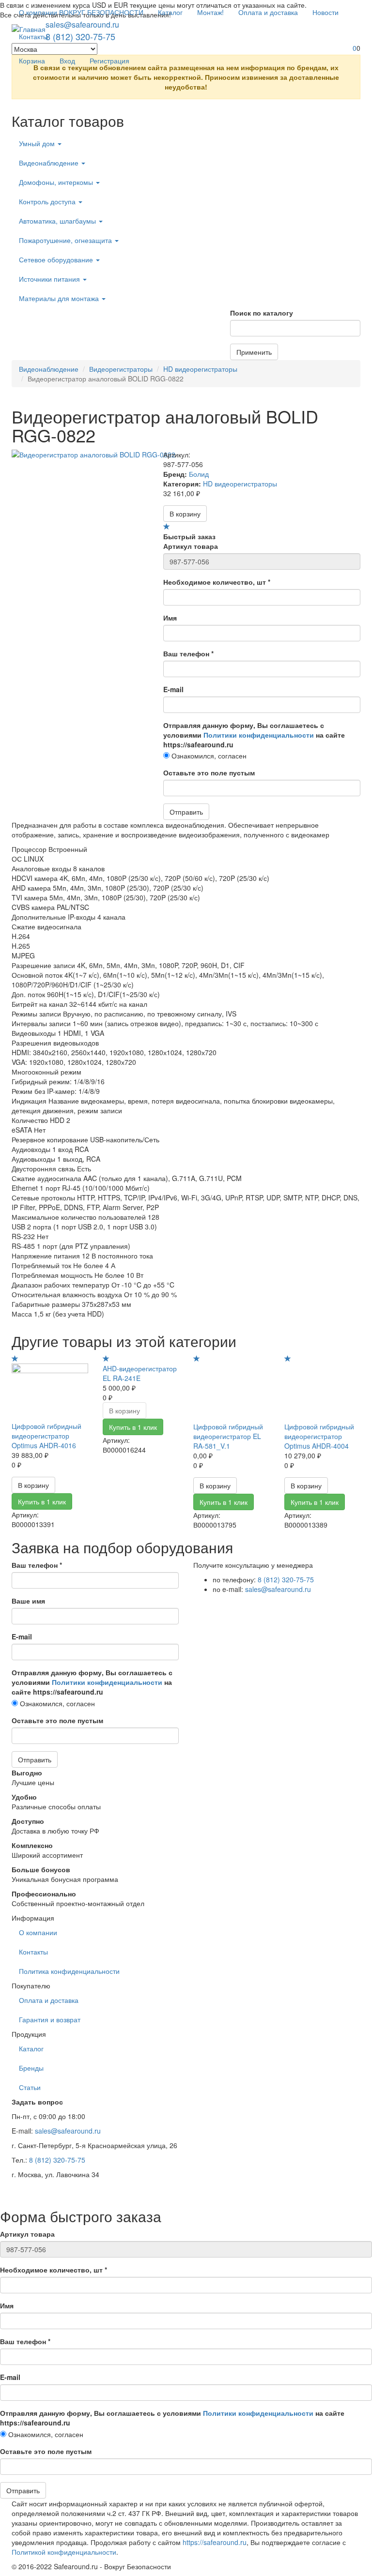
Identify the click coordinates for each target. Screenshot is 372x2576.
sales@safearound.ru (278, 1589)
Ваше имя (28, 1601)
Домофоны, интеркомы (57, 182)
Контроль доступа (48, 201)
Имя (170, 618)
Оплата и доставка (268, 12)
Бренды (31, 2068)
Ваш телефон (188, 653)
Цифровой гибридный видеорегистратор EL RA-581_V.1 (228, 1436)
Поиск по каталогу (262, 313)
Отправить (186, 812)
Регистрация (109, 61)
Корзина (32, 61)
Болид (199, 474)
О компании (38, 1932)
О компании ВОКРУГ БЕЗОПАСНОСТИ (81, 12)
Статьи (30, 2087)
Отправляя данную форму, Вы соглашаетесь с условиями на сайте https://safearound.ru (254, 735)
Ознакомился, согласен (208, 756)
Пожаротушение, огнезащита (66, 240)
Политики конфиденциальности (259, 735)
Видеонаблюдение (50, 163)
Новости (325, 12)
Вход (67, 61)
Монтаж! (210, 12)
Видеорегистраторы (121, 369)
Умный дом (38, 143)
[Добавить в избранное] (167, 527)
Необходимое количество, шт (217, 582)
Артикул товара (191, 546)
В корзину (185, 514)
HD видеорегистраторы (200, 369)
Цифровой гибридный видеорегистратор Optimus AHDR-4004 (319, 1436)
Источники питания (50, 279)
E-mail (173, 689)
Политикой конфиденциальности (64, 2552)
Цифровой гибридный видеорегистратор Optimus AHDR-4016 (46, 1436)
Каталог (170, 12)
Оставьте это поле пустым (209, 773)
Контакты (33, 36)
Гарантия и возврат (50, 2019)
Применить (254, 352)
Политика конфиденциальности (69, 1971)
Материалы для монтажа (60, 298)
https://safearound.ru (215, 2542)
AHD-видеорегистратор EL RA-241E (140, 1373)
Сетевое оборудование (57, 259)
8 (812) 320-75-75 (286, 1579)
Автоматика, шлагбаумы (58, 221)
